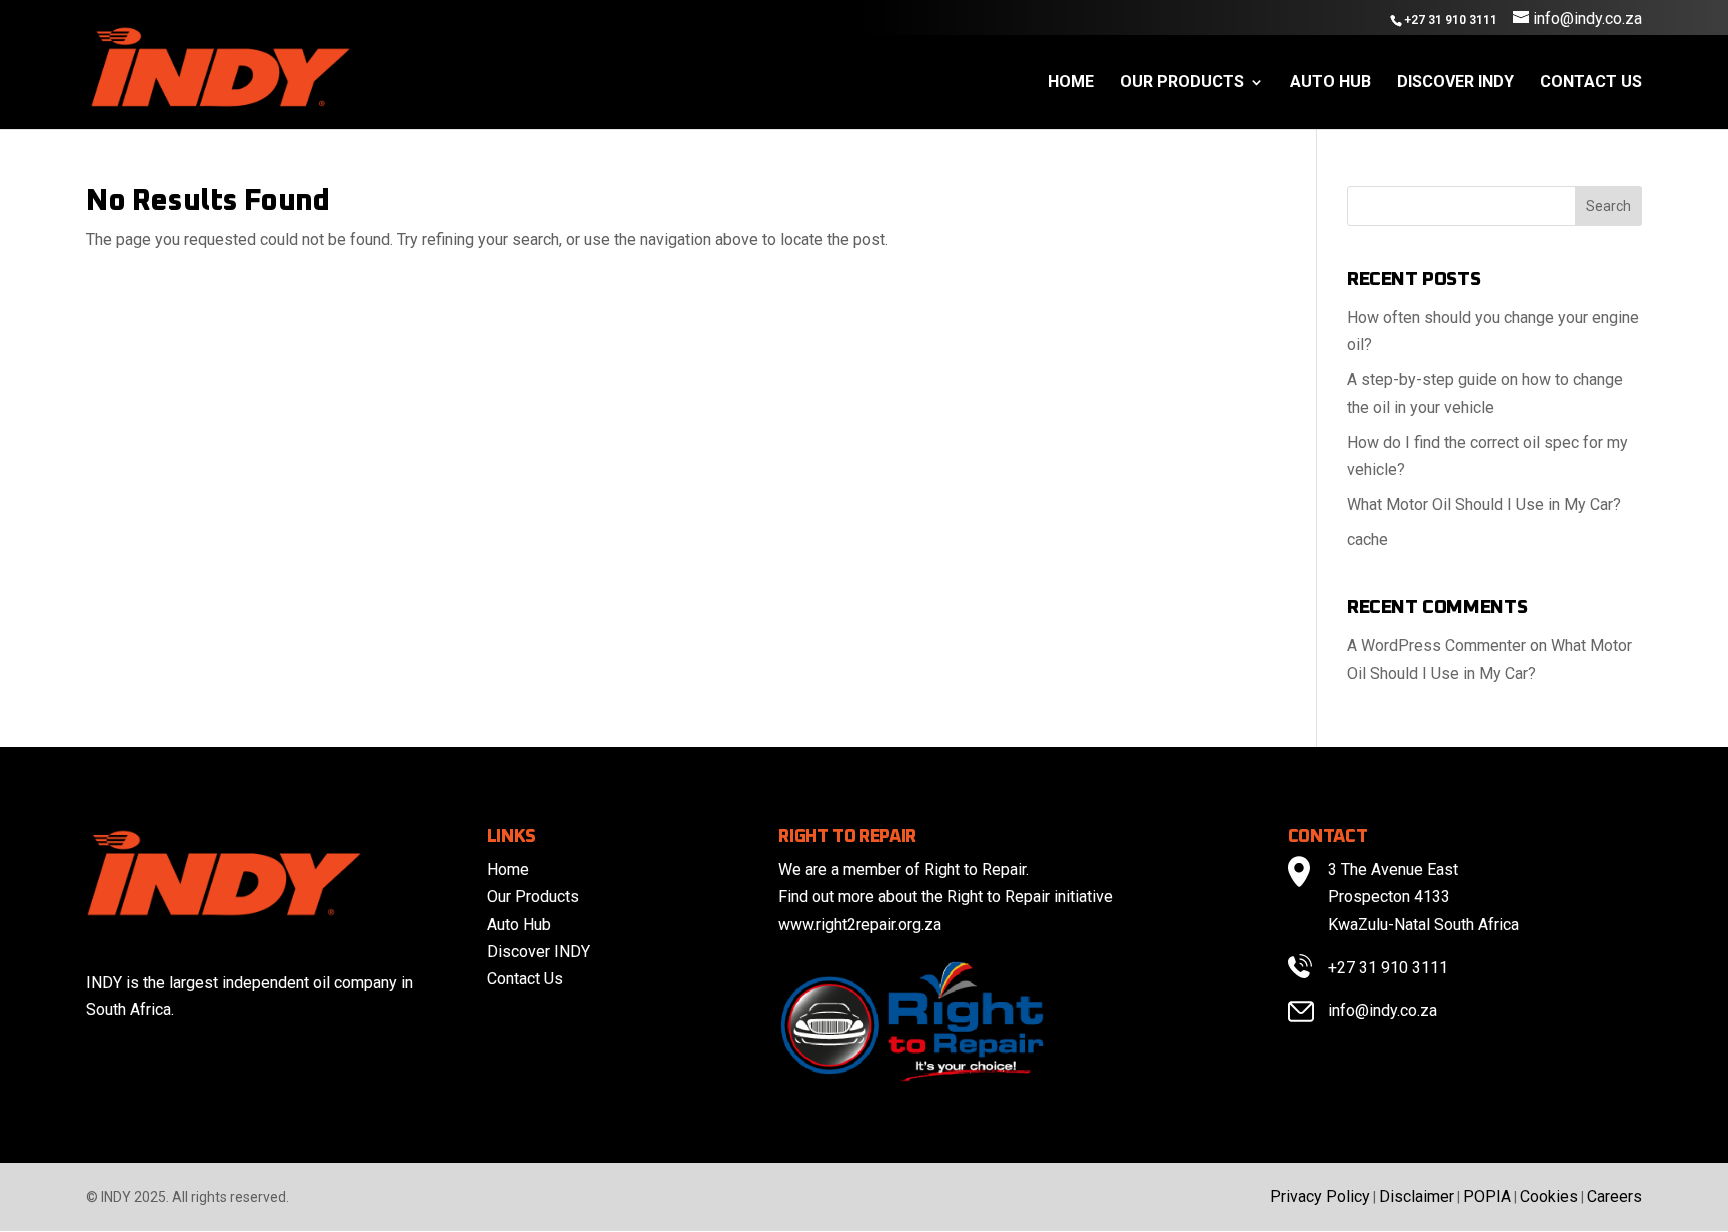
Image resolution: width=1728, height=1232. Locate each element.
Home (1071, 83)
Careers (1614, 1196)
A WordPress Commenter (1436, 645)
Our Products (1182, 83)
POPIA (1487, 1196)
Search (1608, 206)
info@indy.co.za (1382, 1010)
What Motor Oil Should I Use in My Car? (1484, 504)
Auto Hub (1330, 83)
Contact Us (1591, 83)
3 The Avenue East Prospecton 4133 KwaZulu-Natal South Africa (1423, 896)
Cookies (1549, 1196)
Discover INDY (1455, 83)
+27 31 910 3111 (1388, 967)
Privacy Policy (1320, 1196)
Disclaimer (1416, 1196)
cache (1367, 539)
